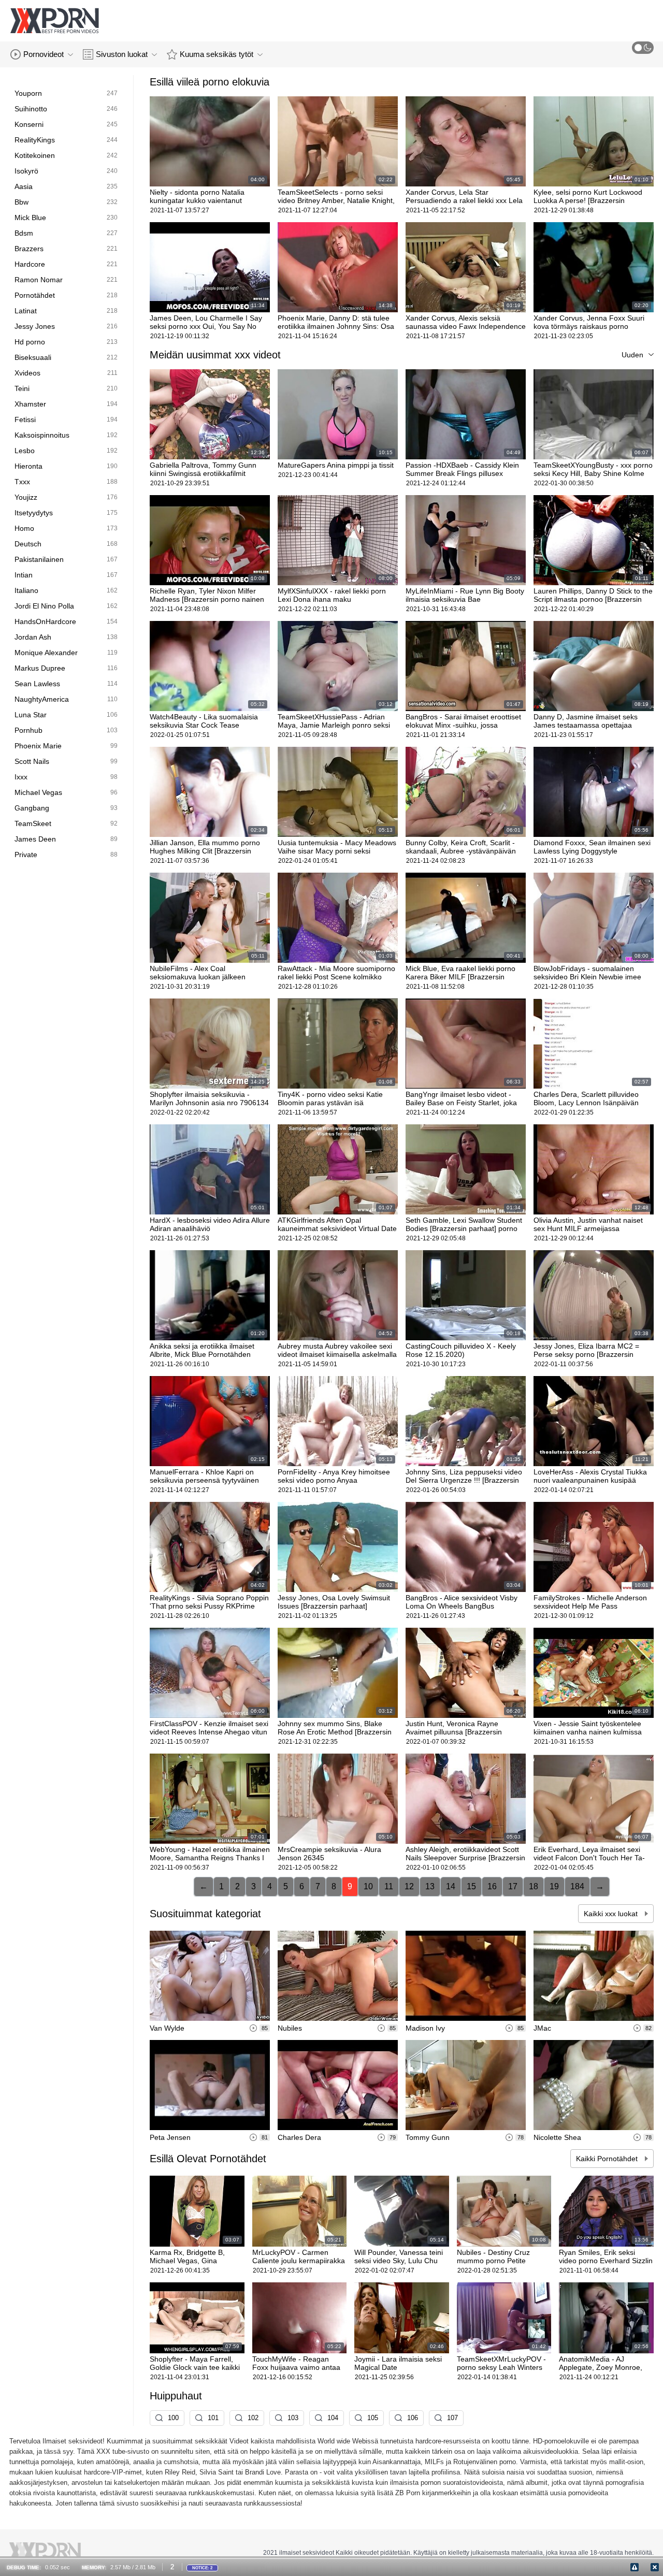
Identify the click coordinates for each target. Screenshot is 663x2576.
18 (534, 1886)
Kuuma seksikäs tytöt (217, 54)
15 (471, 1886)
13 (430, 1886)
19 (554, 1886)
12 (409, 1886)
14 (451, 1886)
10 (368, 1886)
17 (513, 1886)
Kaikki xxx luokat (612, 1914)
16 (492, 1886)
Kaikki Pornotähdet (608, 2159)
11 (389, 1886)
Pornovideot (44, 54)
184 (577, 1886)
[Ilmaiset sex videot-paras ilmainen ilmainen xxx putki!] (54, 21)
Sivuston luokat (122, 54)
